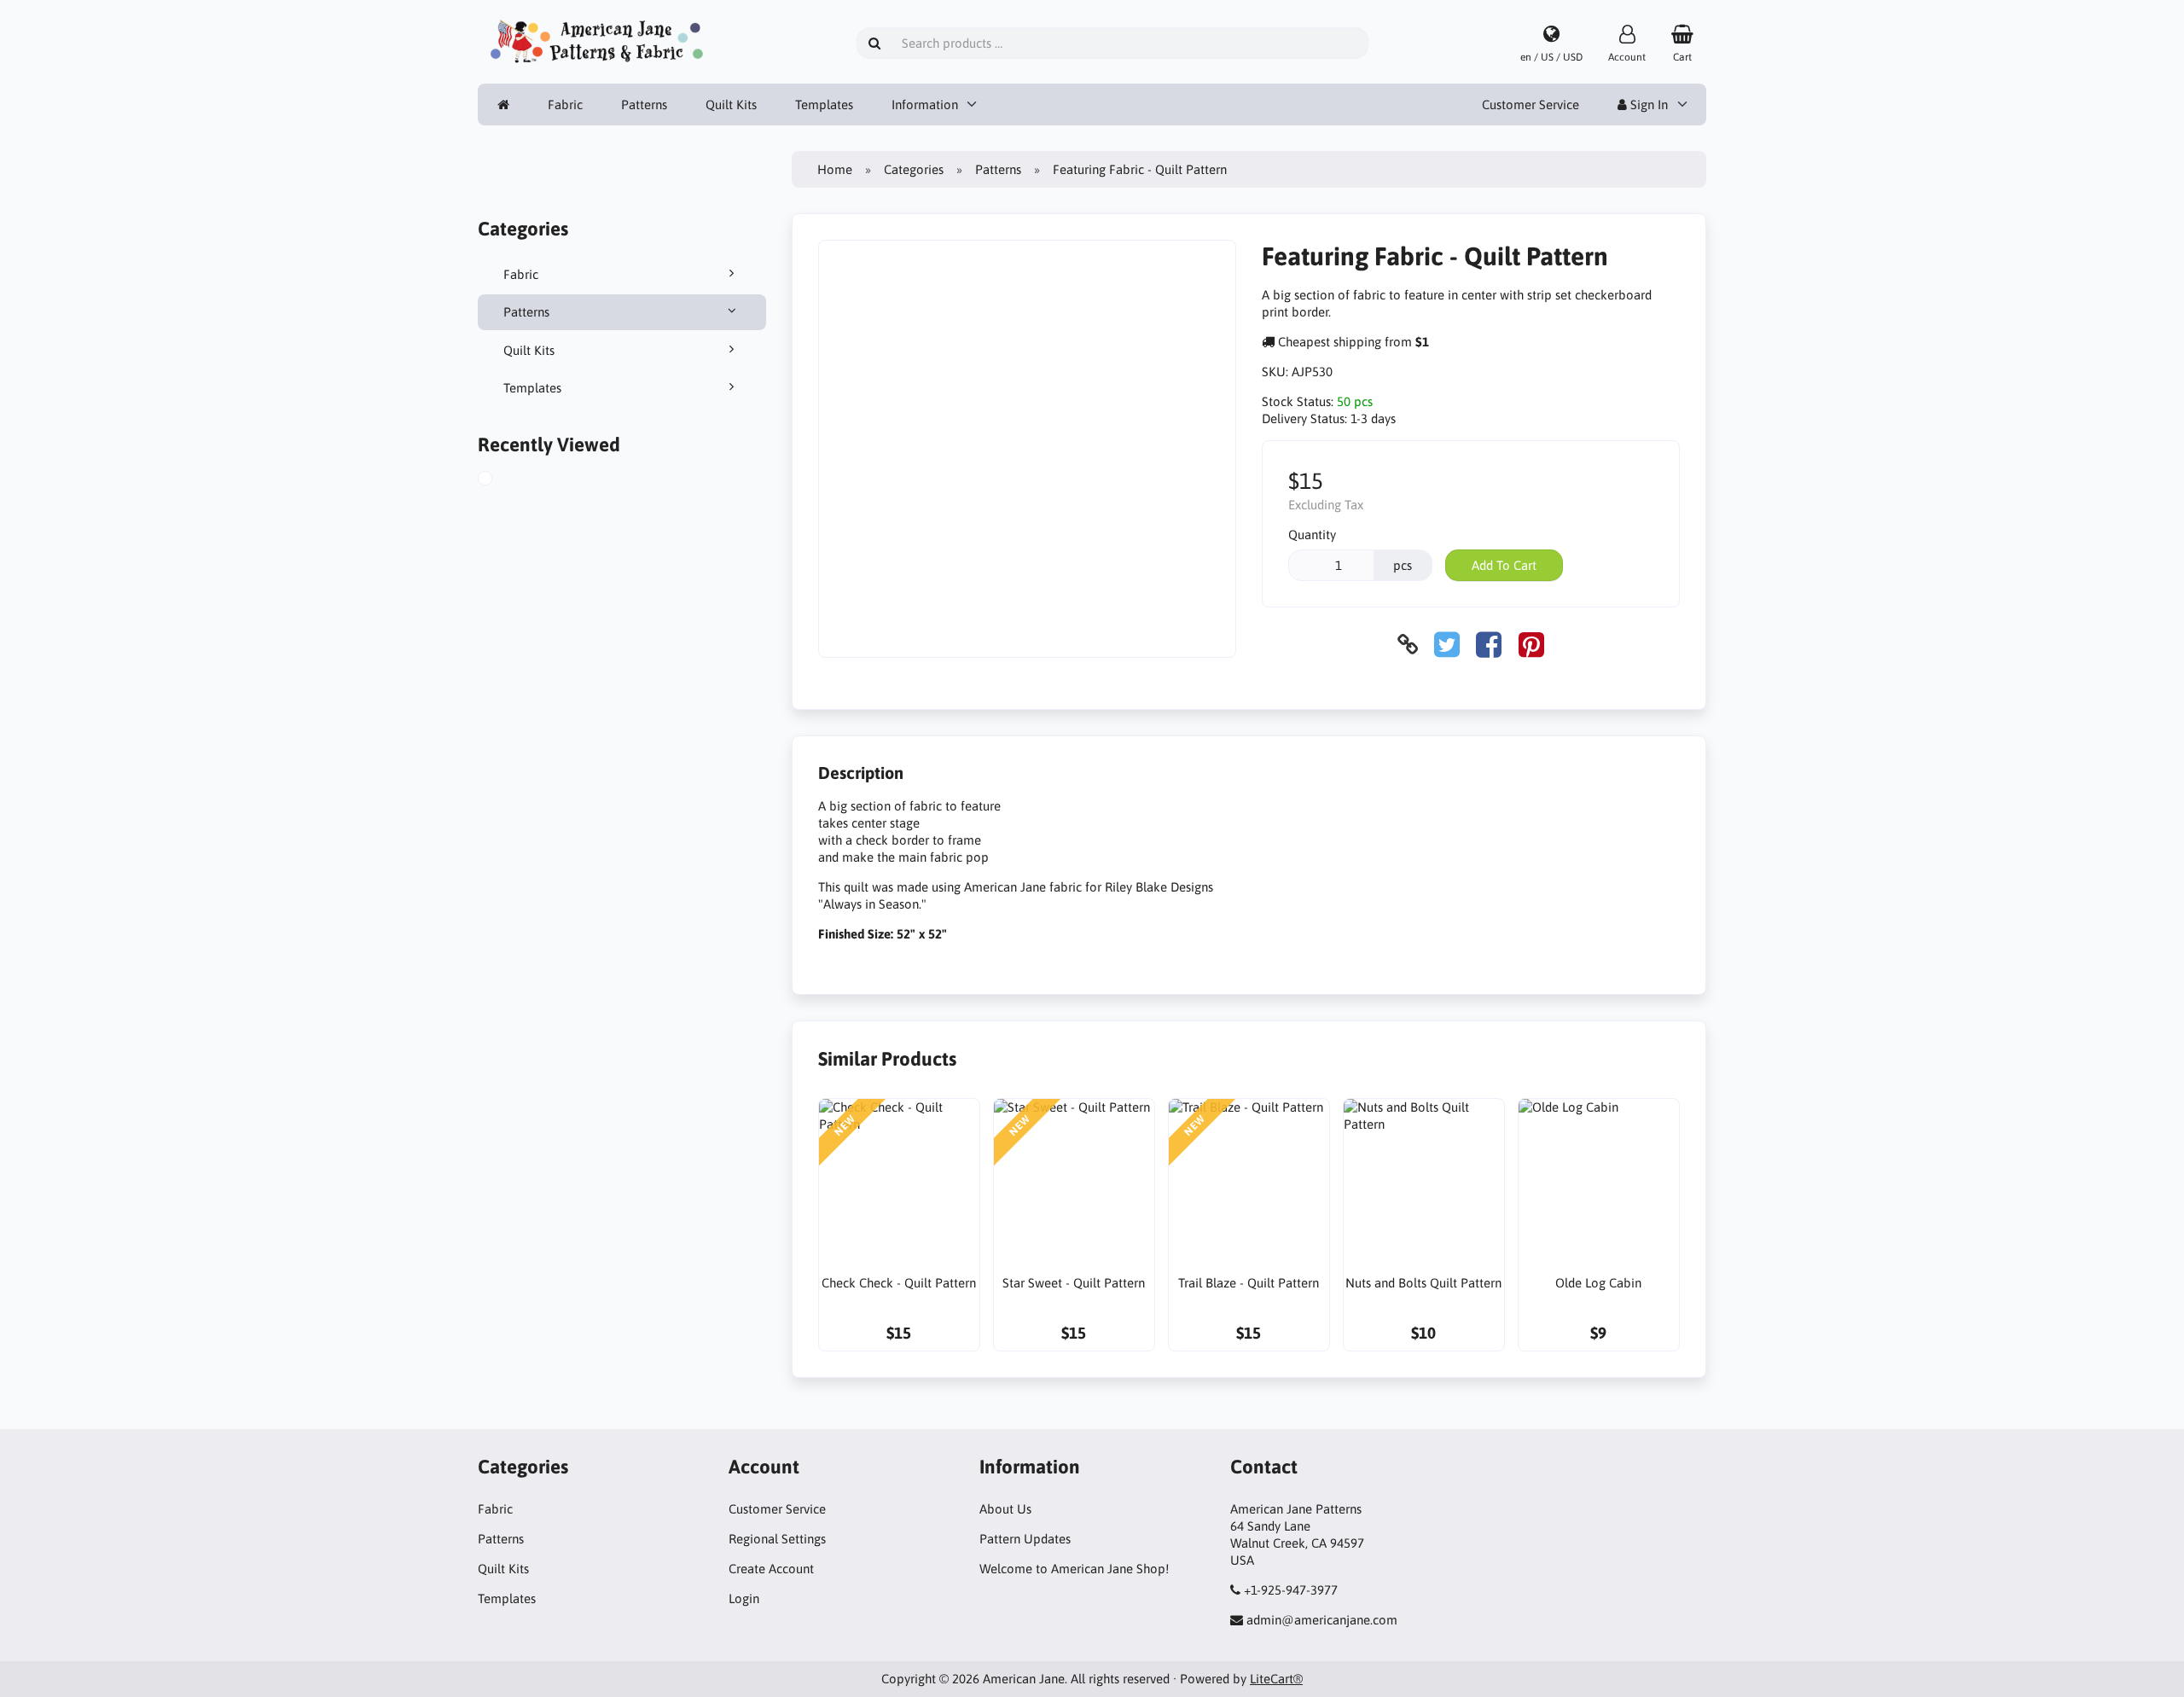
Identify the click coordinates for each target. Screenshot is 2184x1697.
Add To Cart (1504, 565)
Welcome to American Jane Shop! (1074, 1569)
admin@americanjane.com (1322, 1620)
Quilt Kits (731, 105)
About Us (1005, 1509)
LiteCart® (1276, 1679)
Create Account (771, 1569)
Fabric (565, 105)
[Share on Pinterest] (1531, 645)
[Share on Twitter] (1447, 645)
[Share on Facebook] (1489, 645)
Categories (914, 169)
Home (835, 169)
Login (744, 1598)
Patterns (644, 105)
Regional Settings (777, 1539)
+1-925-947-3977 (1291, 1590)
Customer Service (1531, 105)
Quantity (1312, 535)
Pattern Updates (1025, 1539)
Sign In (1647, 105)
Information (925, 105)
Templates (824, 105)
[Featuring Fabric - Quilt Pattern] (502, 480)
